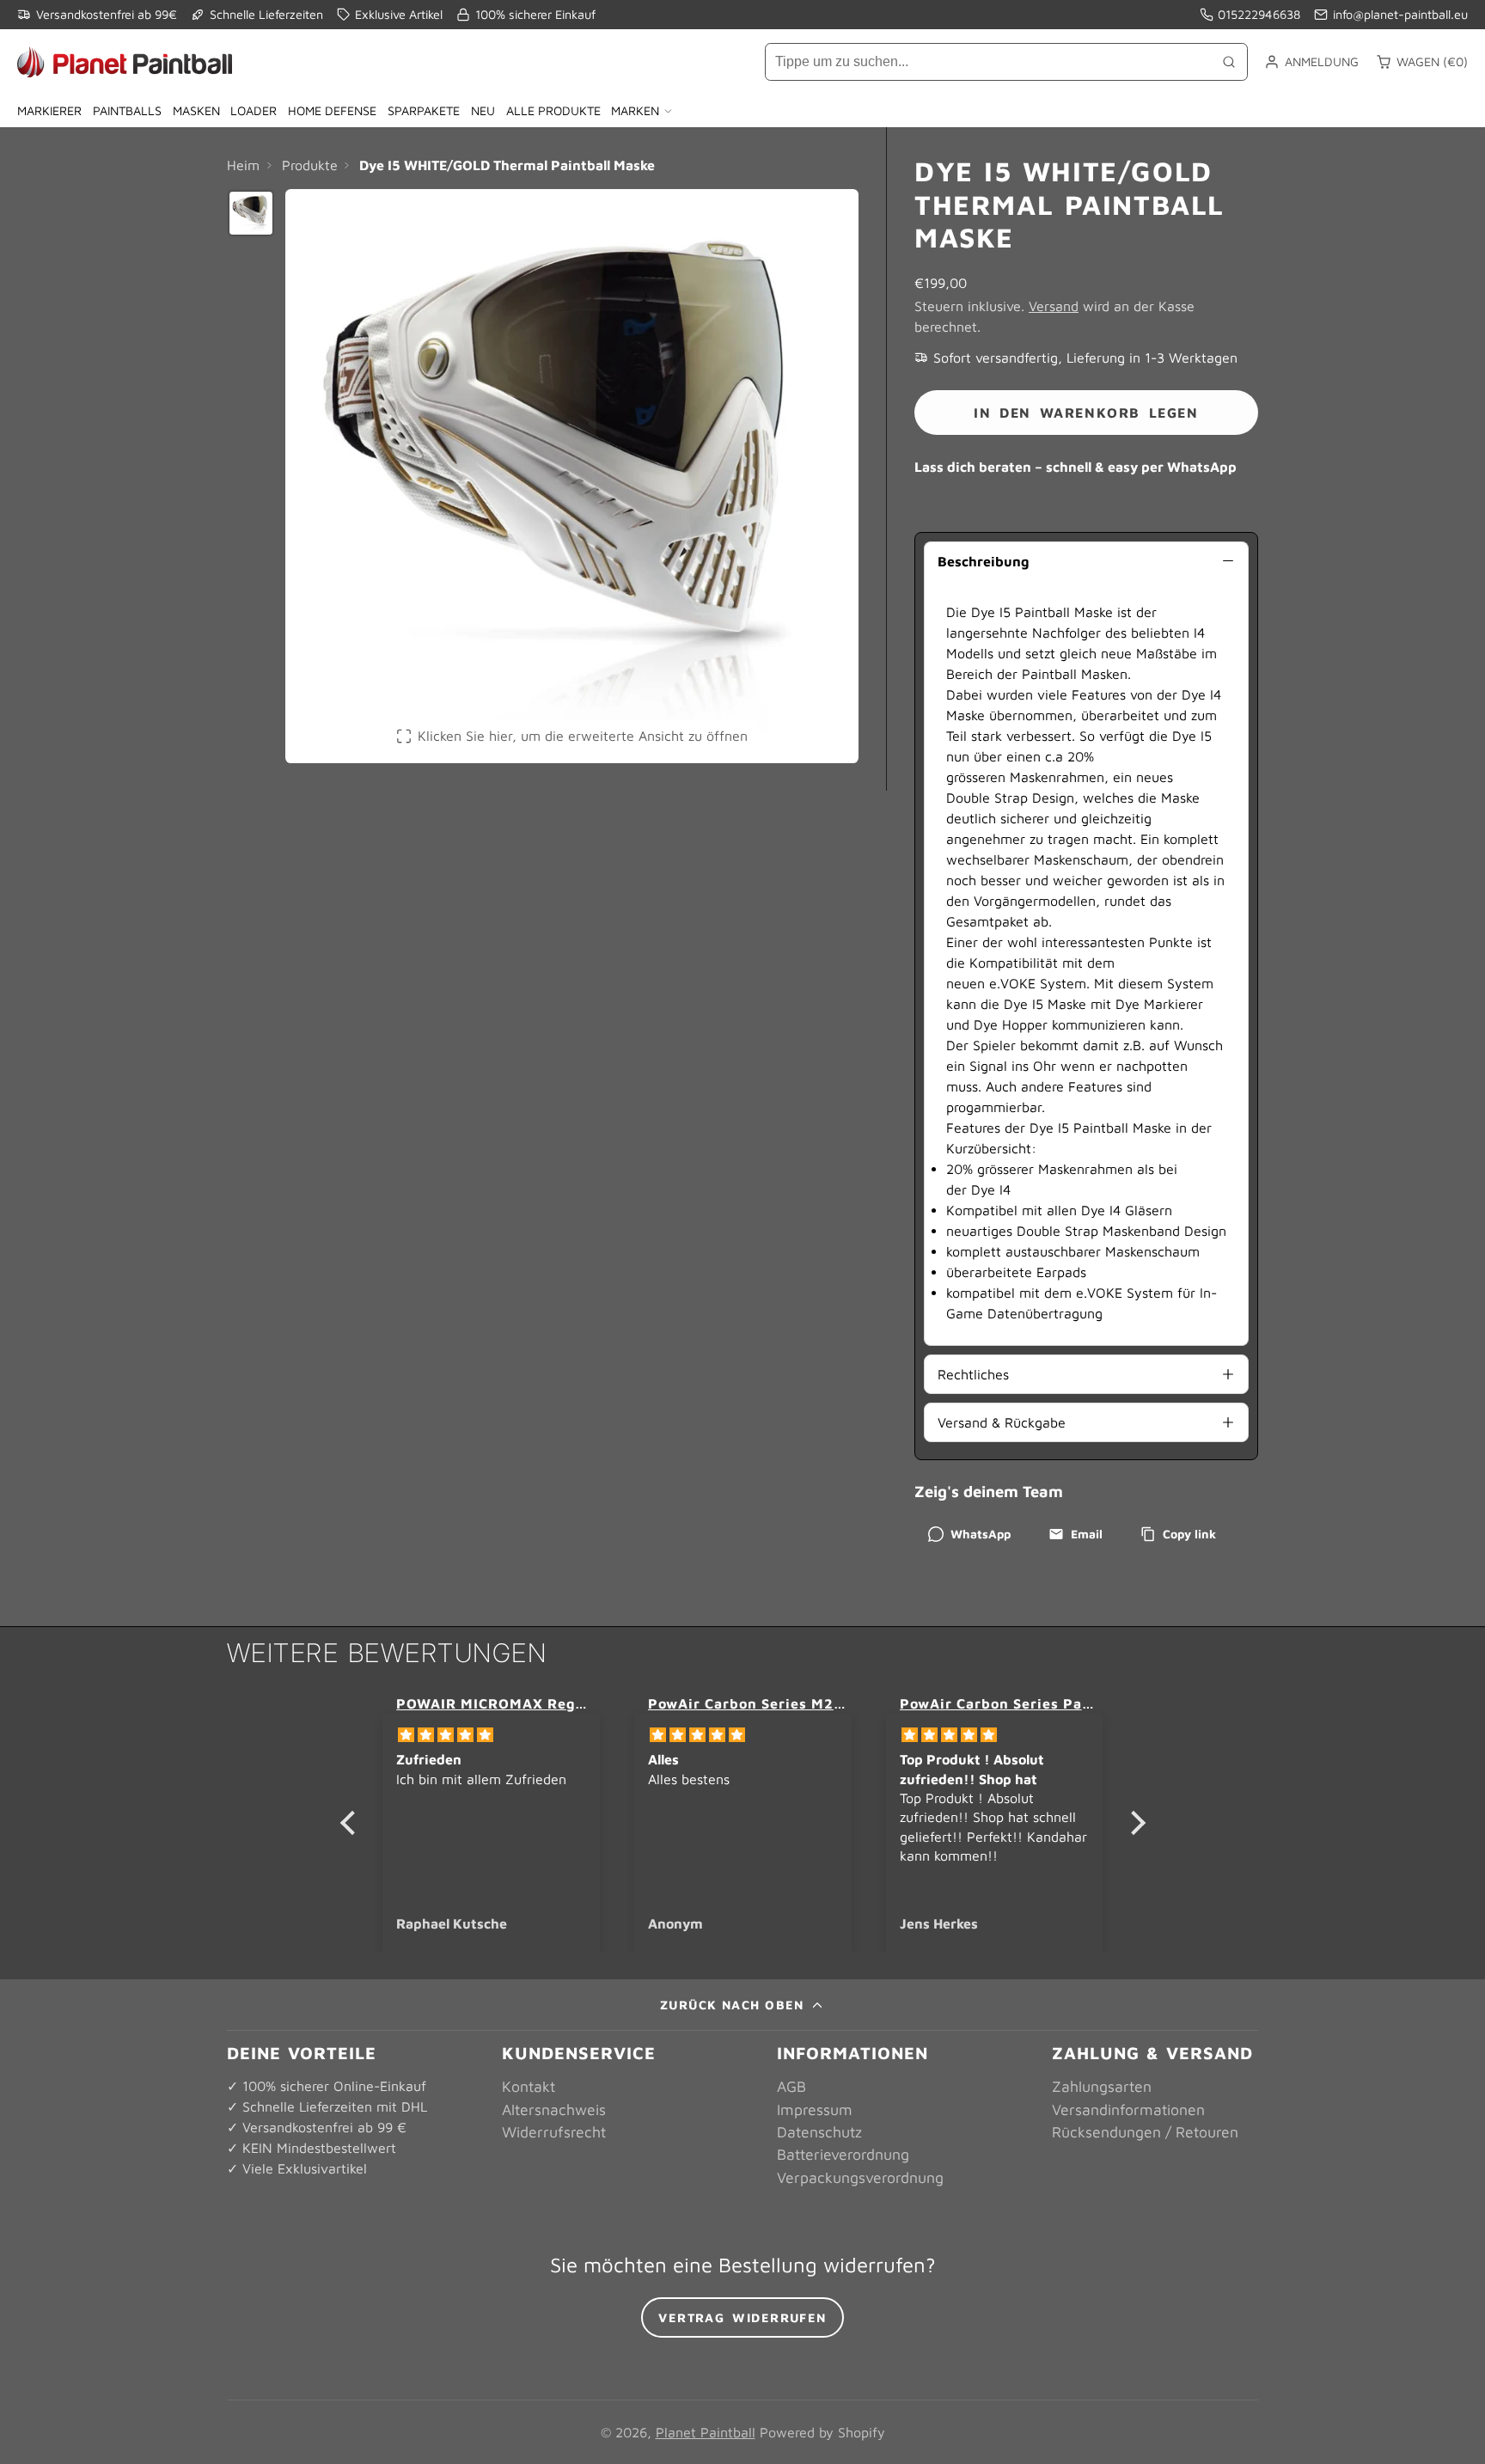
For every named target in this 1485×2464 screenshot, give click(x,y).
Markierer (49, 110)
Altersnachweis (554, 2109)
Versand (1054, 306)
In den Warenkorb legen (1086, 413)
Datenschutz (819, 2132)
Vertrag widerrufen (742, 2317)
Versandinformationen (1128, 2109)
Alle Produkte (553, 110)
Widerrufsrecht (554, 2132)
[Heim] (125, 62)
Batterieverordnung (843, 2154)
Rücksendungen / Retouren (1145, 2132)
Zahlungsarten (1102, 2086)
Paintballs (127, 110)
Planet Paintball (706, 2432)
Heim (243, 165)
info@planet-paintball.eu (1400, 14)
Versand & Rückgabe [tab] (1002, 1422)
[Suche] (1229, 62)
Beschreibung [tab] (983, 561)
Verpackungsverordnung (860, 2177)
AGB (791, 2086)
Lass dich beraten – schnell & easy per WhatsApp (1076, 467)
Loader (254, 110)
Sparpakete (424, 110)
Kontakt (529, 2086)
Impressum (815, 2109)
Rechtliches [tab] (973, 1374)
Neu (483, 110)
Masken (196, 110)
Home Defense (332, 110)
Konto (1311, 62)
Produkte (310, 165)
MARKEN (635, 110)
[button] (351, 1823)
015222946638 (1259, 14)
